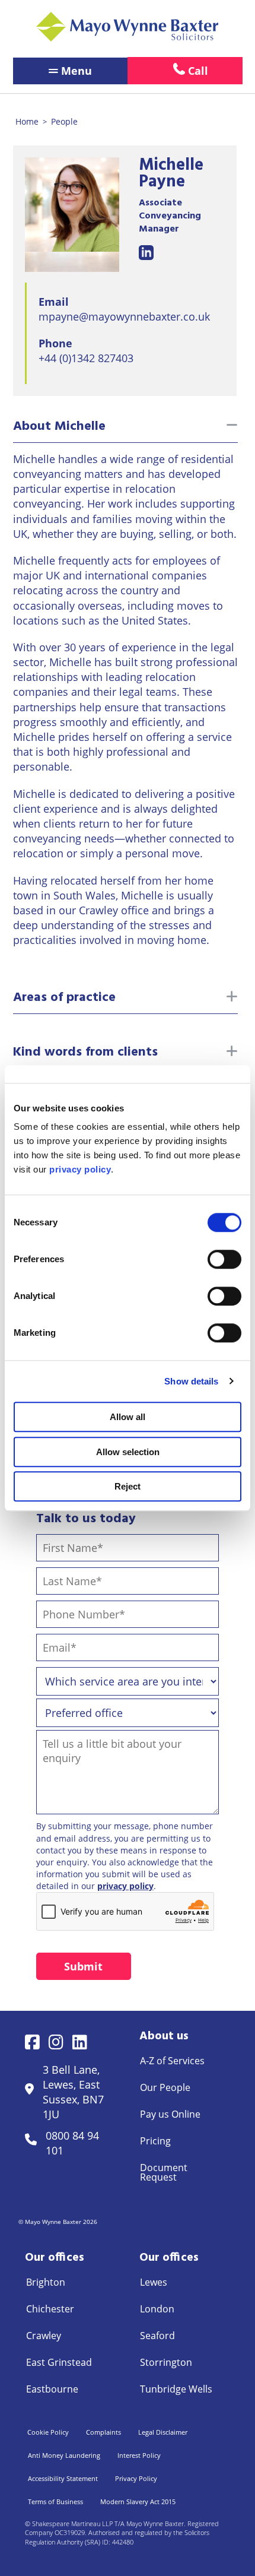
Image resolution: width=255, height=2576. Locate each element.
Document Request (164, 2172)
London (157, 2309)
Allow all (128, 1417)
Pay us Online (170, 2114)
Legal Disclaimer (163, 2432)
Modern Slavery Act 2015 (138, 2501)
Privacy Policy (136, 2478)
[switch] (224, 1259)
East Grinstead (59, 2362)
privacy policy (125, 1886)
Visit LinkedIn (146, 253)
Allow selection (128, 1452)
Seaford (157, 2336)
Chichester (50, 2309)
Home (27, 121)
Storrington (166, 2362)
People (64, 121)
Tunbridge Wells (176, 2389)
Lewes (154, 2282)
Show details (191, 1381)
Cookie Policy (48, 2432)
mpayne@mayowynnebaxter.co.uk (124, 316)
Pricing (155, 2141)
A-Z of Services (172, 2061)
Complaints (103, 2432)
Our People (165, 2087)
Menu (76, 71)
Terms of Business (55, 2501)
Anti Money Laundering (64, 2455)
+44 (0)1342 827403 (86, 358)
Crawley (44, 2336)
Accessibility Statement (63, 2478)
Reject (128, 1486)
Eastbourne (52, 2389)
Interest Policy (139, 2455)
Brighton (46, 2282)
